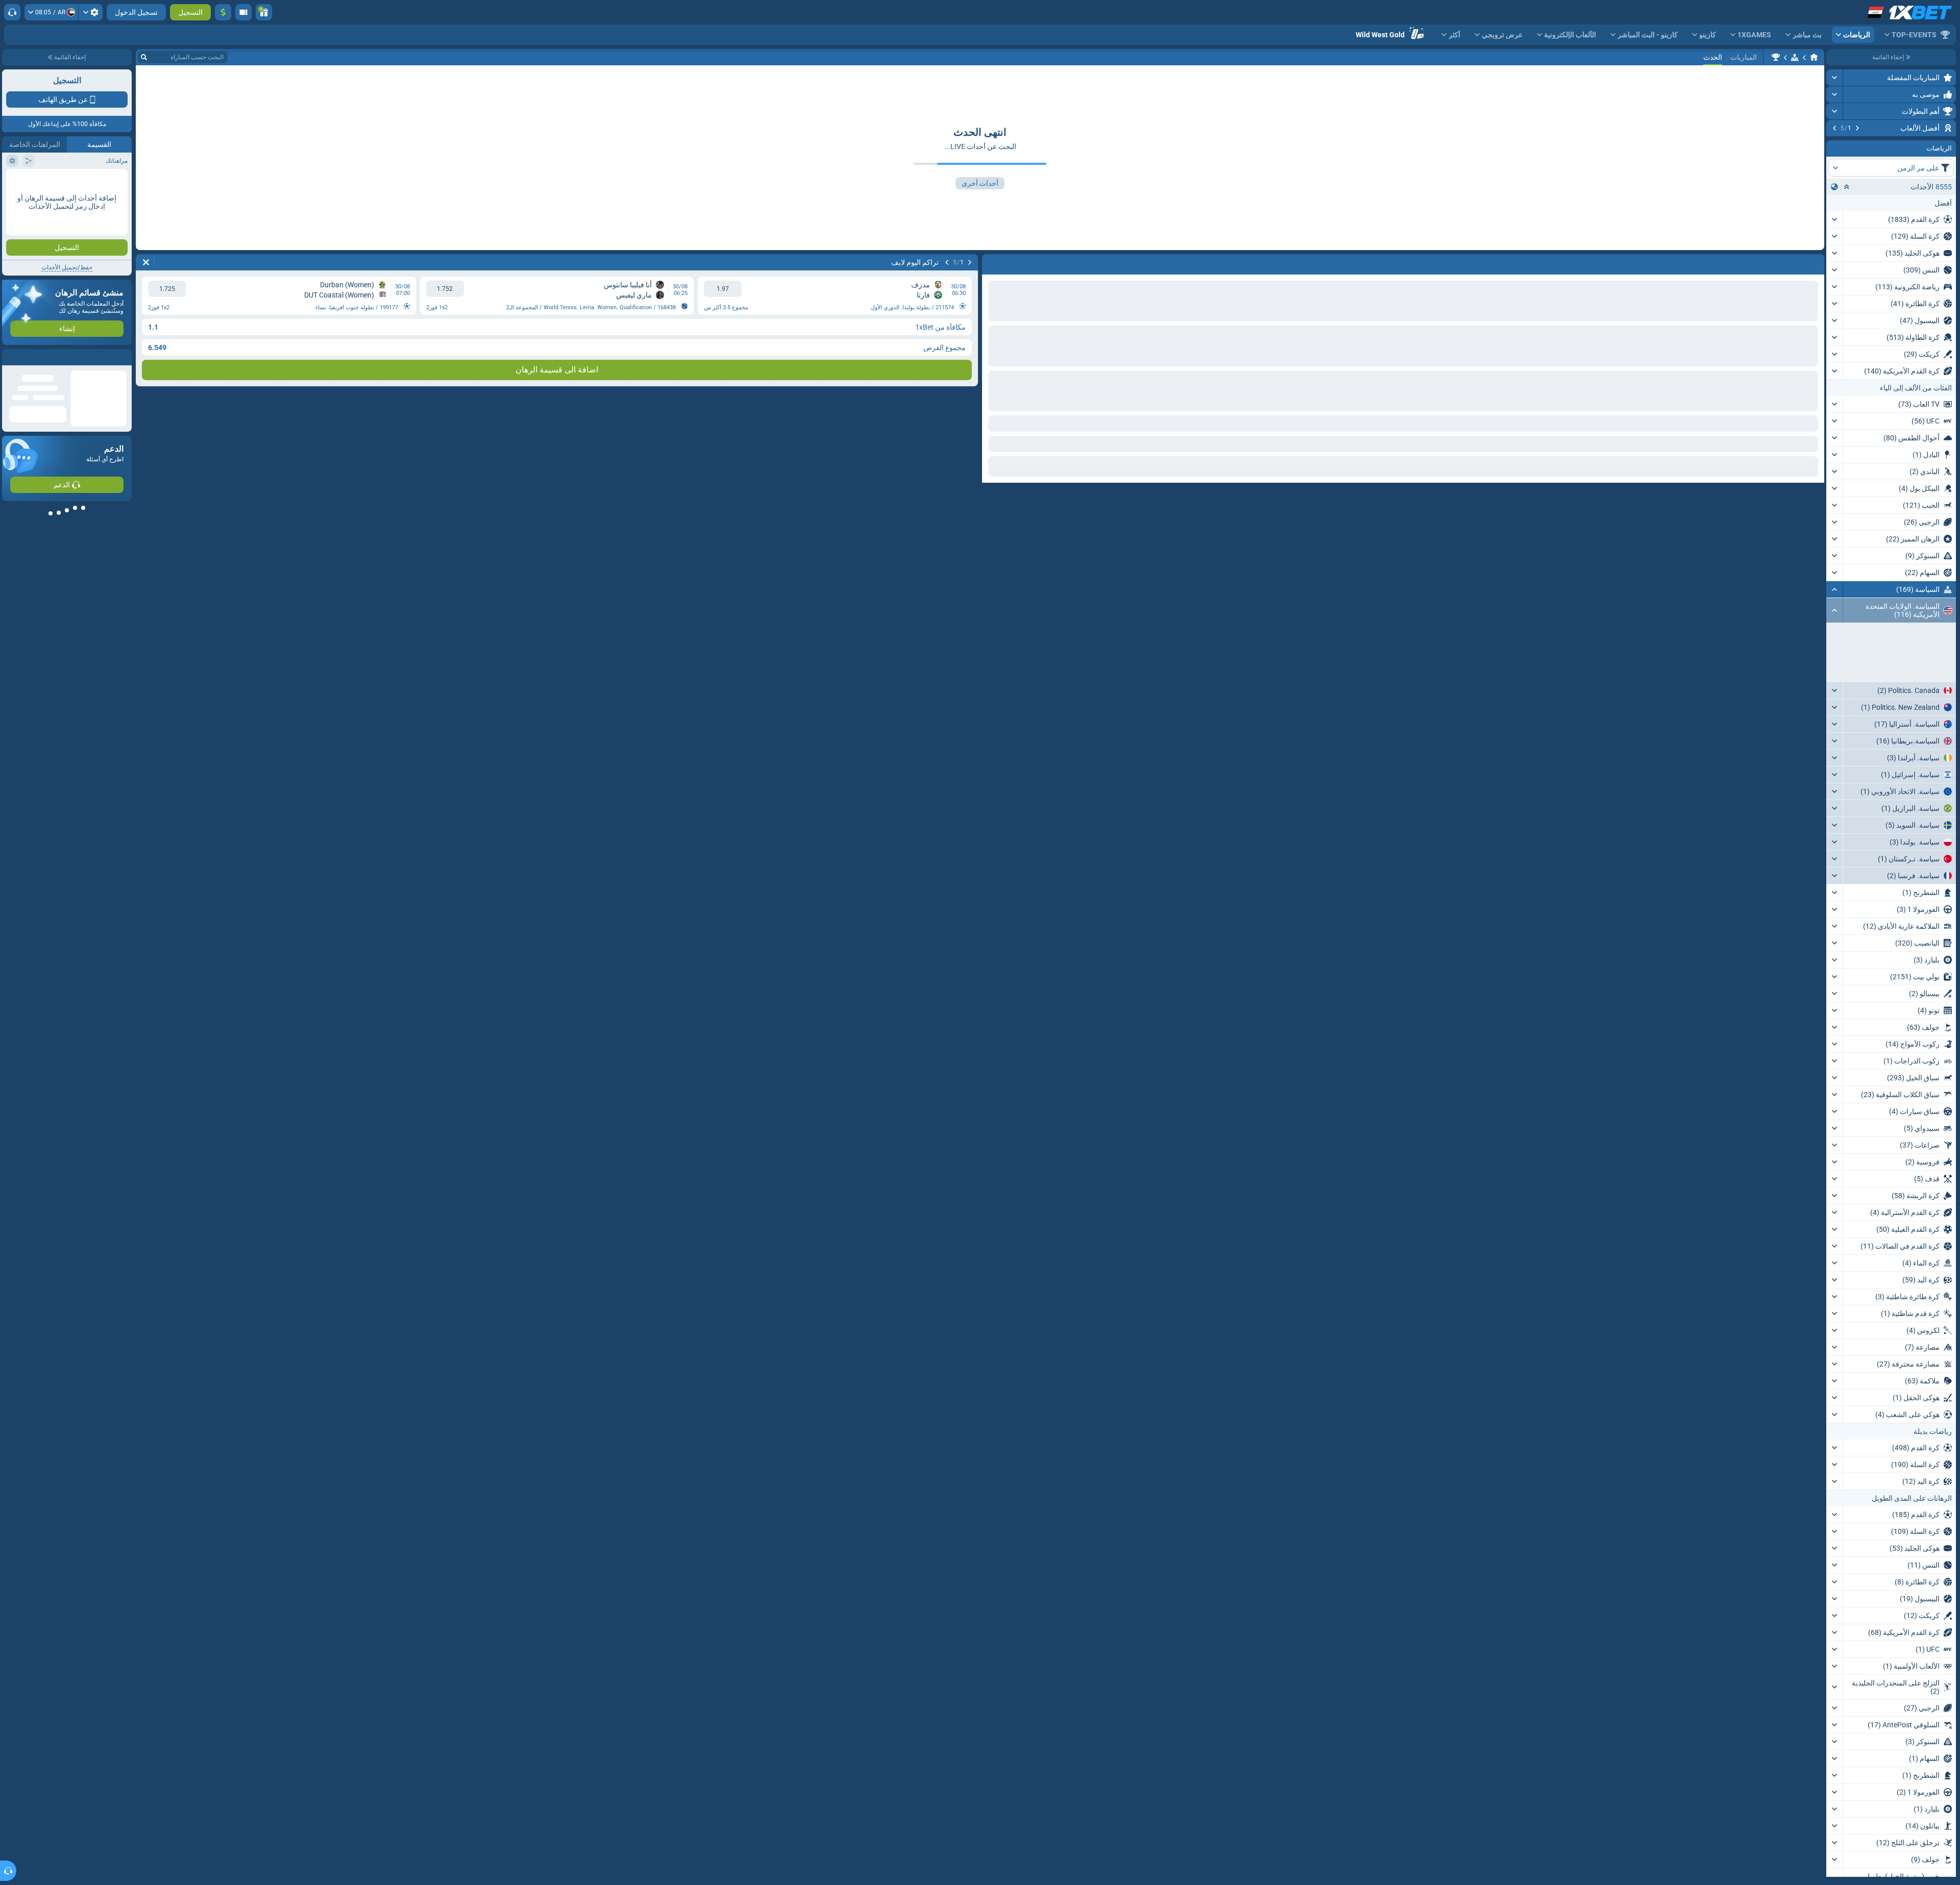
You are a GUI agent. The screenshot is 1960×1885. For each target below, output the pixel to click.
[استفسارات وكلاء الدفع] (243, 12)
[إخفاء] (1835, 651)
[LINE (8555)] (1814, 57)
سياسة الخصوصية (30, 182)
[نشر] (1835, 78)
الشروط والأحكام (104, 182)
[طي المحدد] (1847, 249)
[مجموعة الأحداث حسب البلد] (1834, 249)
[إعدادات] (91, 12)
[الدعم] (12, 12)
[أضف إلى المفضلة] (1835, 144)
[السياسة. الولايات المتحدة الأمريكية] (1776, 57)
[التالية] (1834, 128)
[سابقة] (1857, 128)
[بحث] (144, 57)
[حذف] (146, 262)
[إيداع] (223, 12)
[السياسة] (1795, 57)
